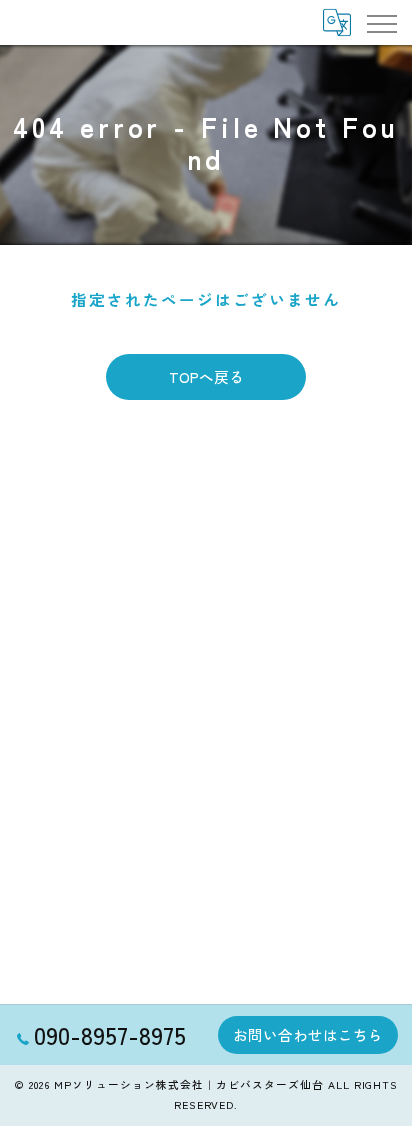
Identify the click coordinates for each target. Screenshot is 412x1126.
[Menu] (381, 22)
